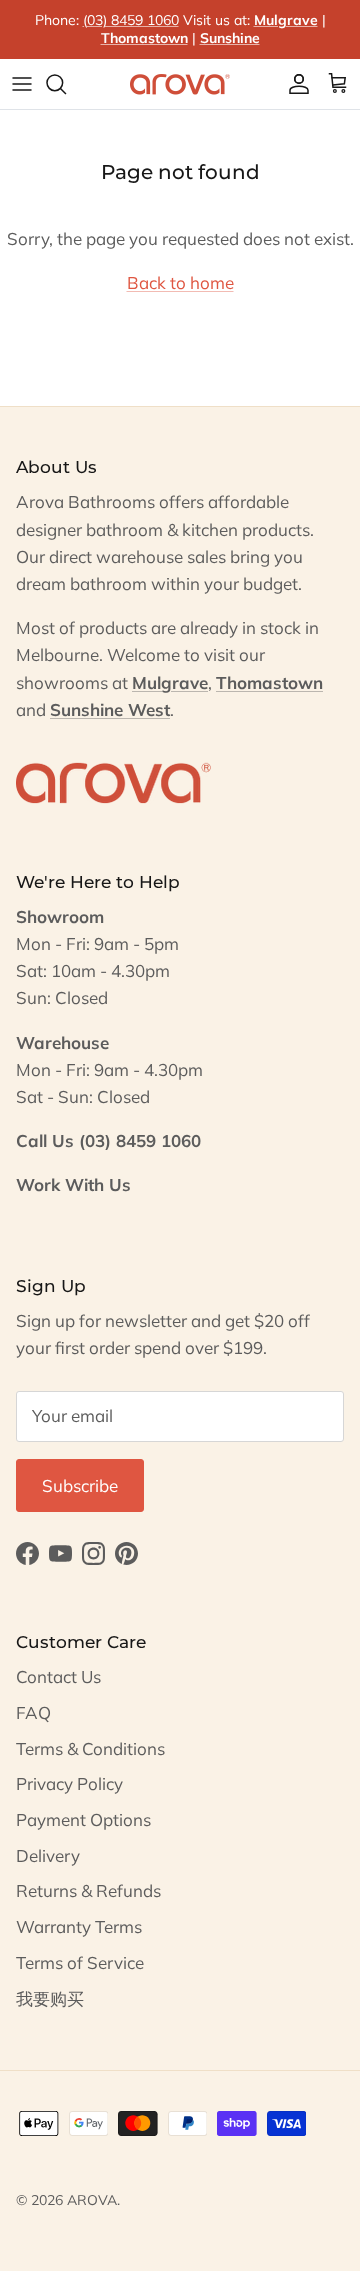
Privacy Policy (69, 1783)
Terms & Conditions (90, 1748)
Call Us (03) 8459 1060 (108, 1140)
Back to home (180, 282)
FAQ (33, 1712)
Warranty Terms (79, 1926)
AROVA (92, 2200)
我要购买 (50, 1998)
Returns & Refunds (88, 1890)
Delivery (48, 1855)
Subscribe (80, 1485)
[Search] (66, 84)
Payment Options (83, 1819)
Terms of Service (80, 1962)
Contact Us (58, 1676)
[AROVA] (180, 84)
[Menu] (22, 84)
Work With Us (73, 1184)
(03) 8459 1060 (131, 20)
